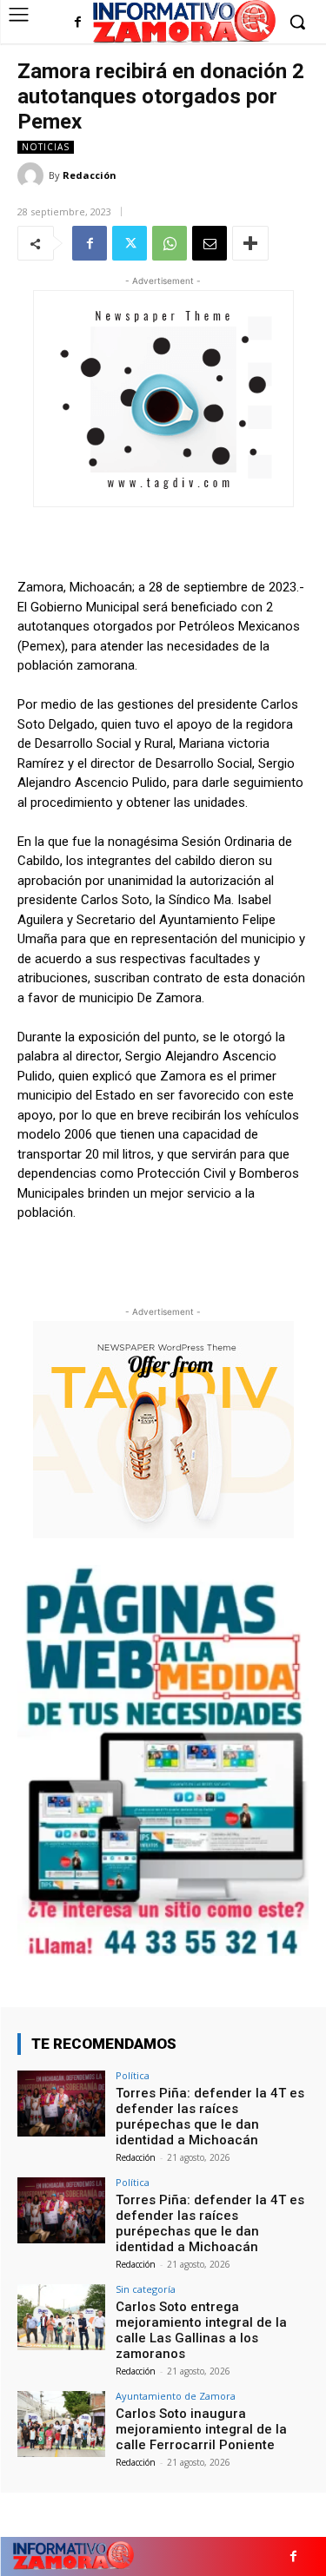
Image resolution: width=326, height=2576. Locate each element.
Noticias (46, 147)
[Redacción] (33, 175)
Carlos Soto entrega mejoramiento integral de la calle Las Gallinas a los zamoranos (201, 2330)
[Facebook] (78, 23)
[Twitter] (130, 243)
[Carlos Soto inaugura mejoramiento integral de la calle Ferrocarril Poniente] (61, 2424)
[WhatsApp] (170, 243)
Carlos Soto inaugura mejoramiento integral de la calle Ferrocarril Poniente (201, 2429)
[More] (250, 243)
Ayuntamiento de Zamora (176, 2396)
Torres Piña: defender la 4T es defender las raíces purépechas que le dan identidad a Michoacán (210, 2117)
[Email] (210, 243)
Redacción (90, 175)
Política (133, 2075)
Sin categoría (146, 2289)
